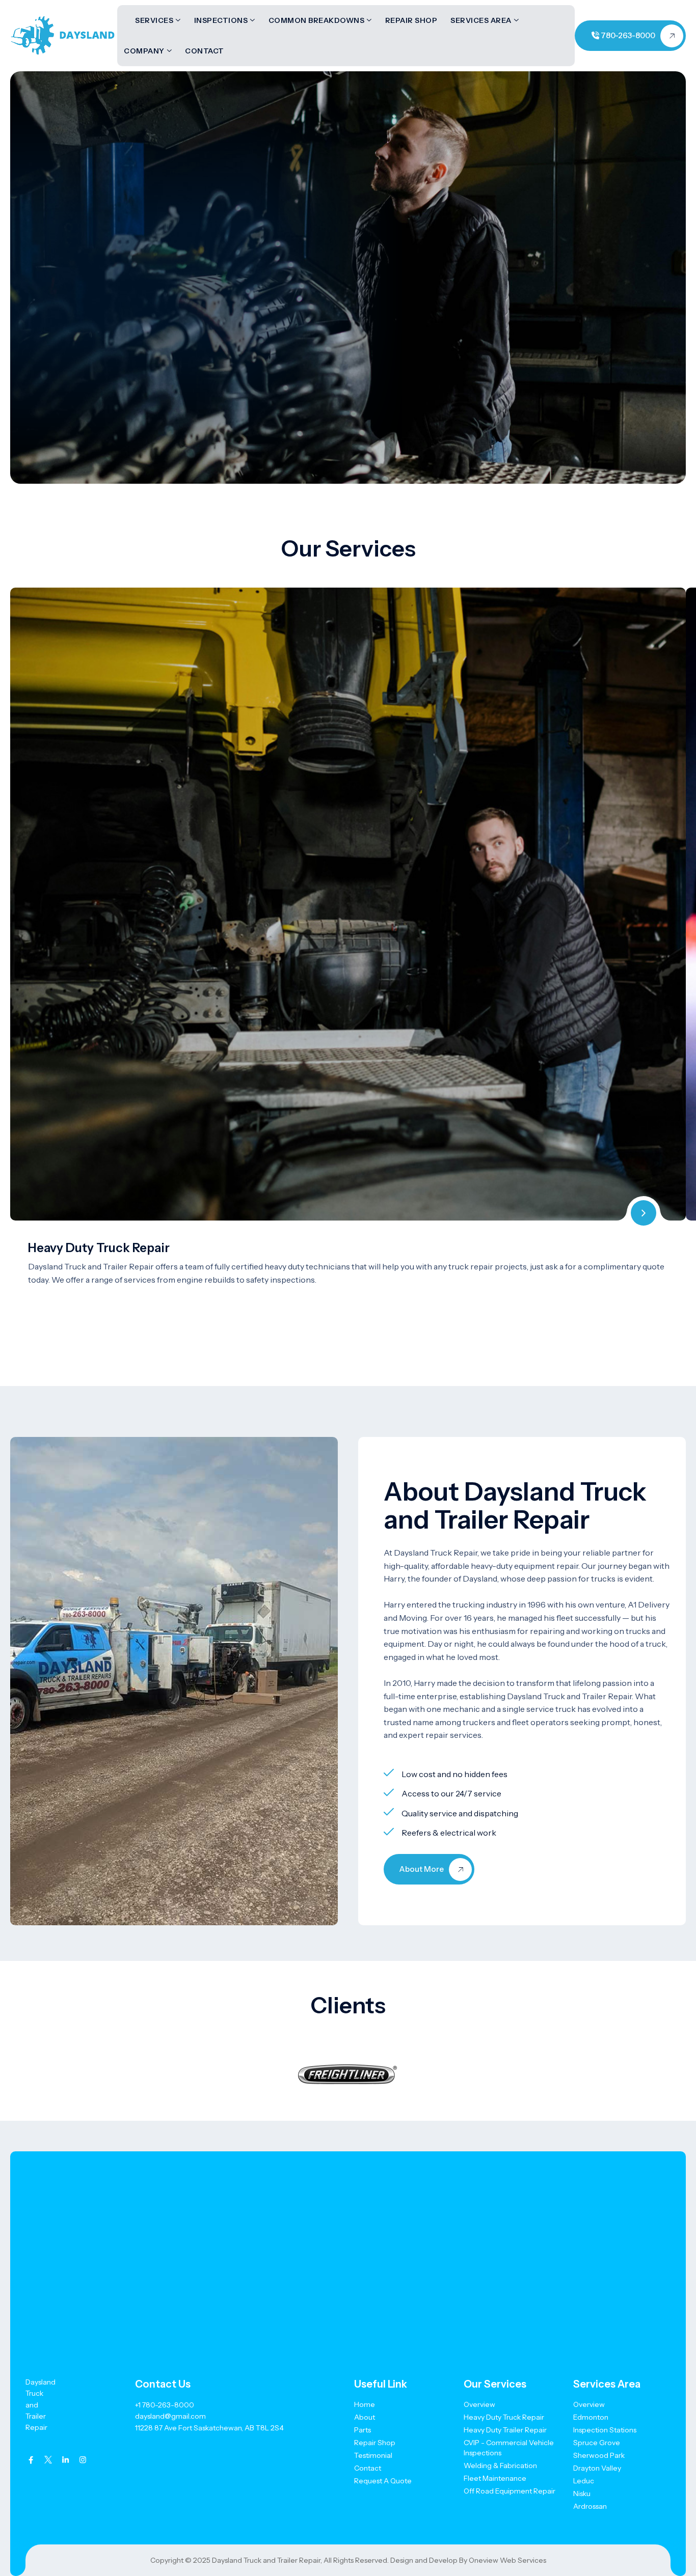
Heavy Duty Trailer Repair (505, 2430)
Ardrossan (590, 2506)
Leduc (584, 2481)
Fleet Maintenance (495, 2478)
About (365, 2417)
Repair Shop (411, 20)
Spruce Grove (597, 2443)
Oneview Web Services (507, 2560)
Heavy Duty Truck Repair (99, 1248)
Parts (363, 2430)
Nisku (582, 2494)
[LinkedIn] (65, 2460)
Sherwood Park (599, 2455)
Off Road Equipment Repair (510, 2491)
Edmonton (591, 2417)
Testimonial (373, 2455)
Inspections (221, 20)
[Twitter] (48, 2460)
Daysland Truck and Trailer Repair (266, 2560)
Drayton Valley (597, 2468)
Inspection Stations (605, 2430)
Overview (479, 2404)
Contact (205, 51)
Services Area (481, 20)
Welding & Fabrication (500, 2466)
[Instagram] (83, 2460)
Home (365, 2404)
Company (144, 51)
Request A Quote (383, 2481)
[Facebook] (31, 2460)
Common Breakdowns (317, 20)
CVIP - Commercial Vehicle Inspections (509, 2448)
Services (154, 20)
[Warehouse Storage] (644, 1213)
